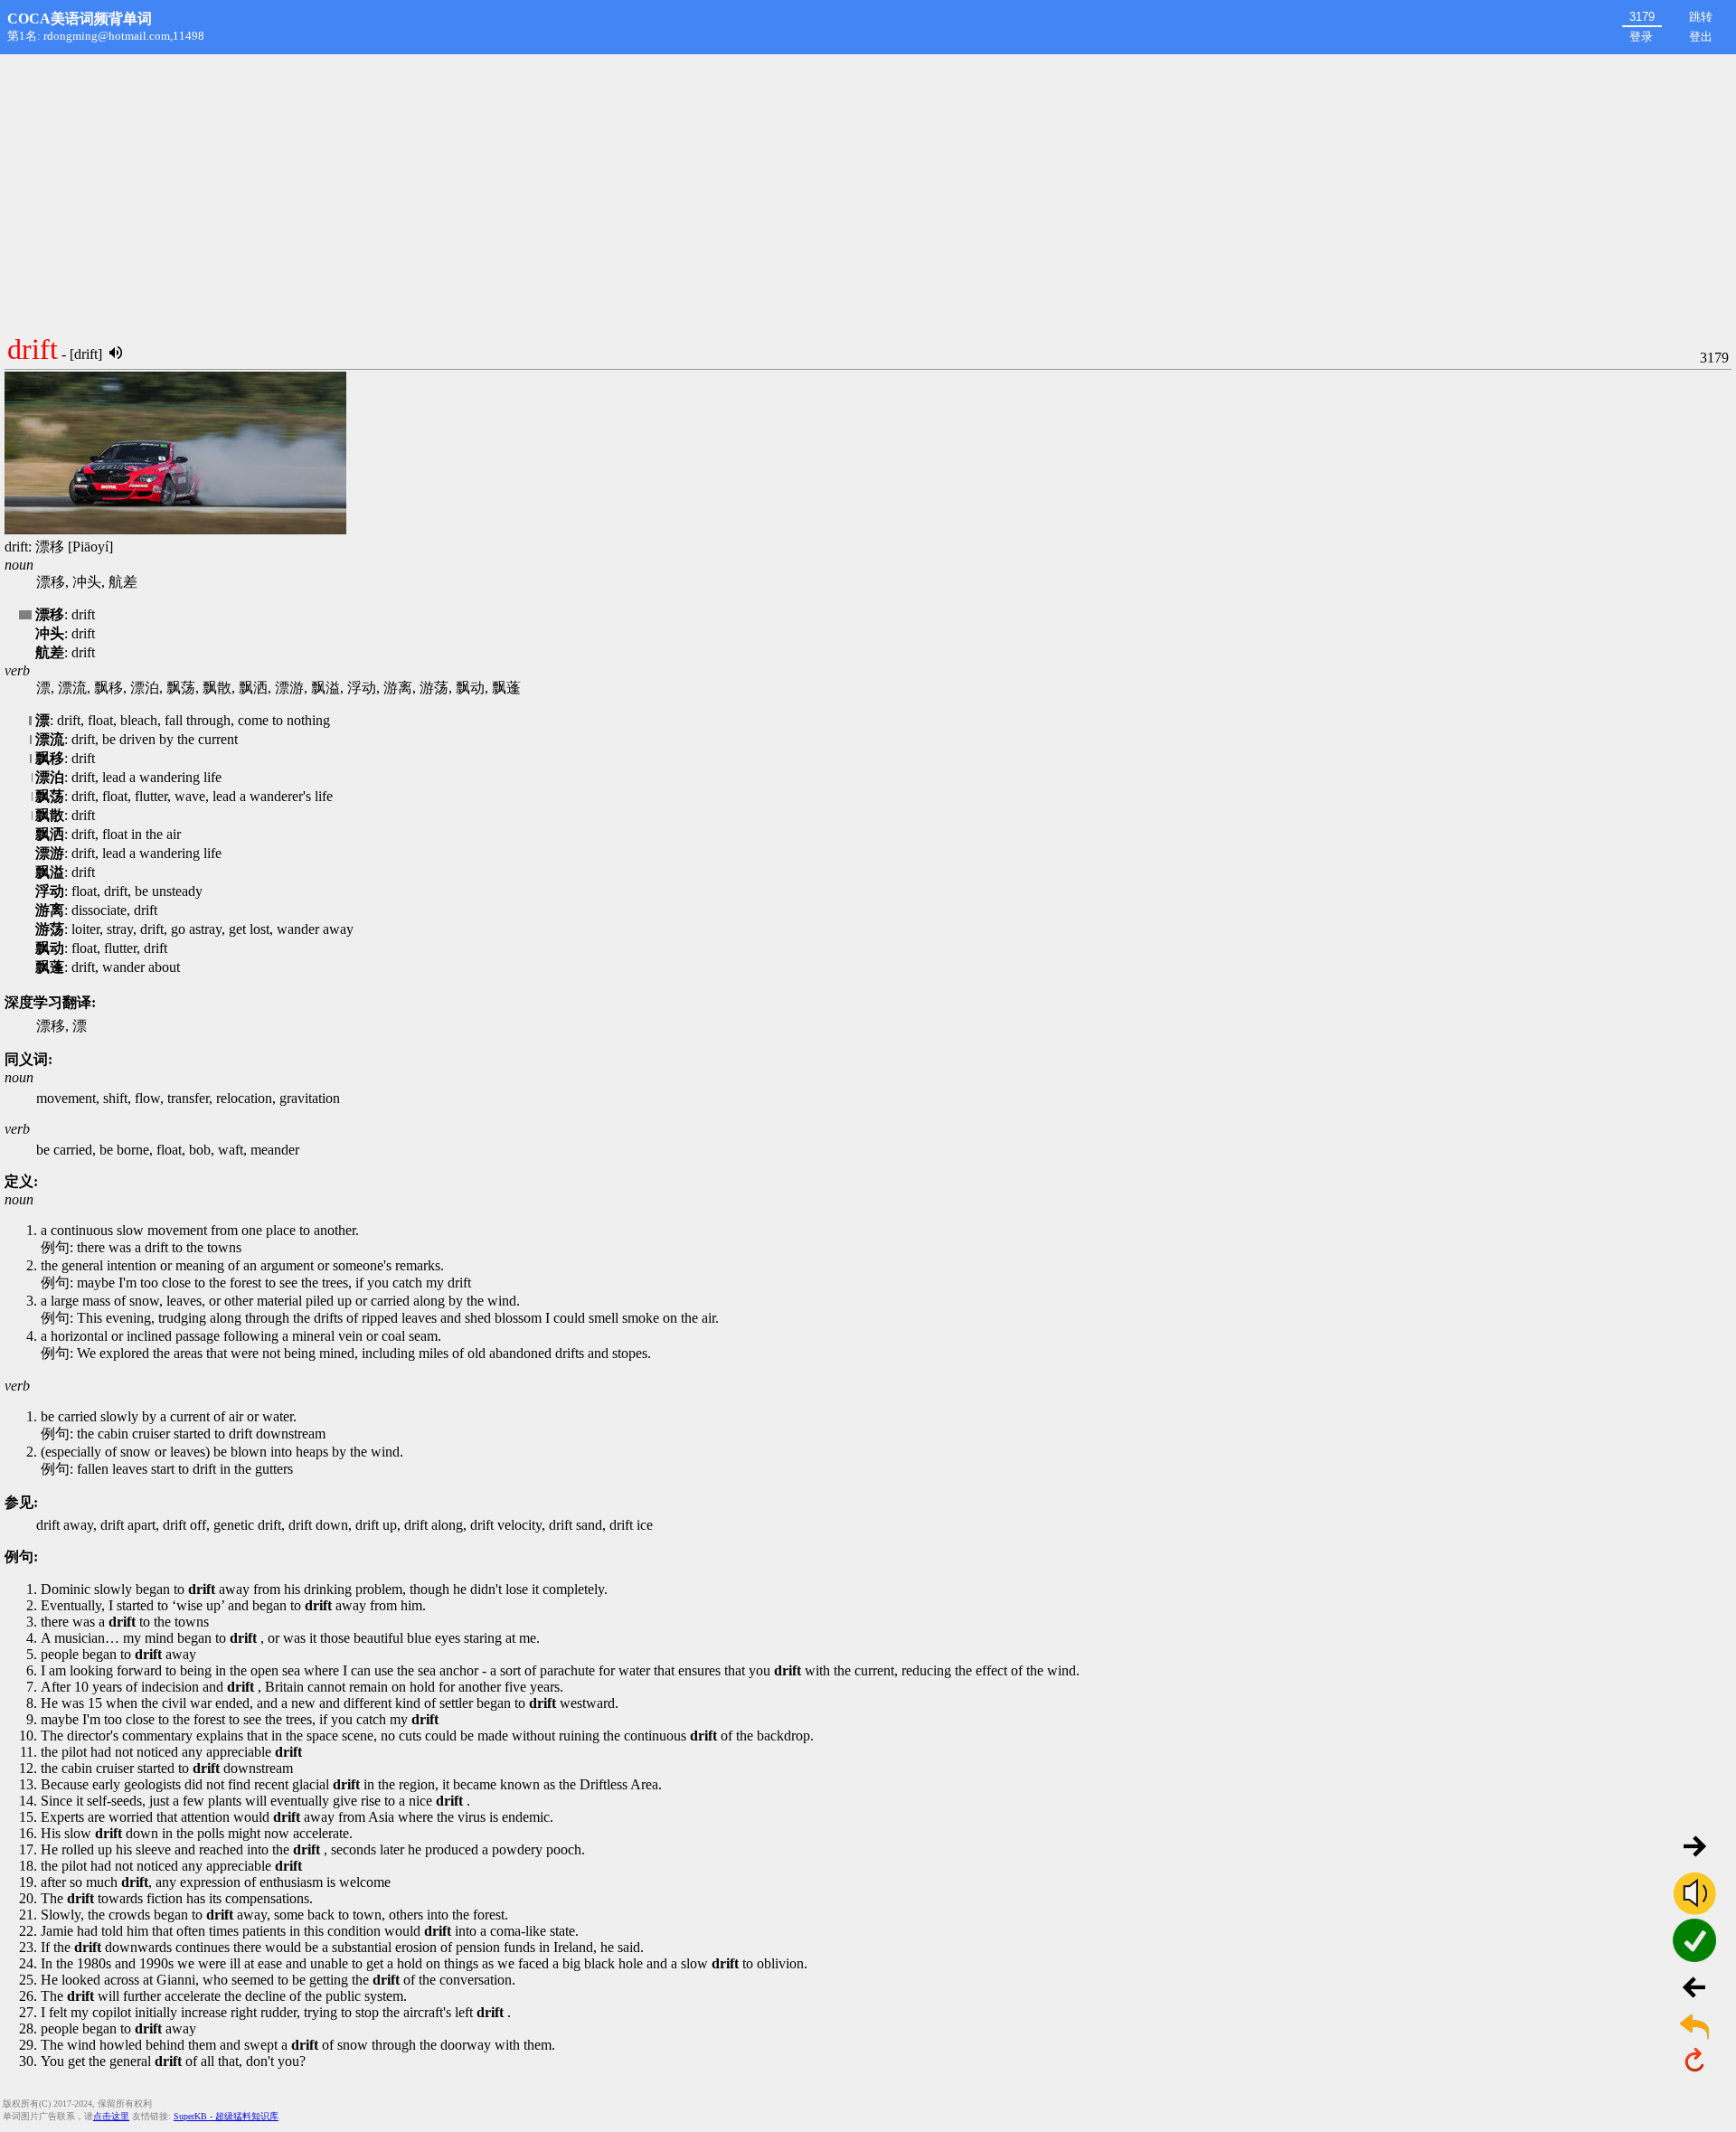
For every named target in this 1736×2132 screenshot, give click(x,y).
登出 (1701, 37)
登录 (1641, 37)
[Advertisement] (868, 190)
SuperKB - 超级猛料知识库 (226, 2116)
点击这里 (111, 2116)
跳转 (1701, 17)
